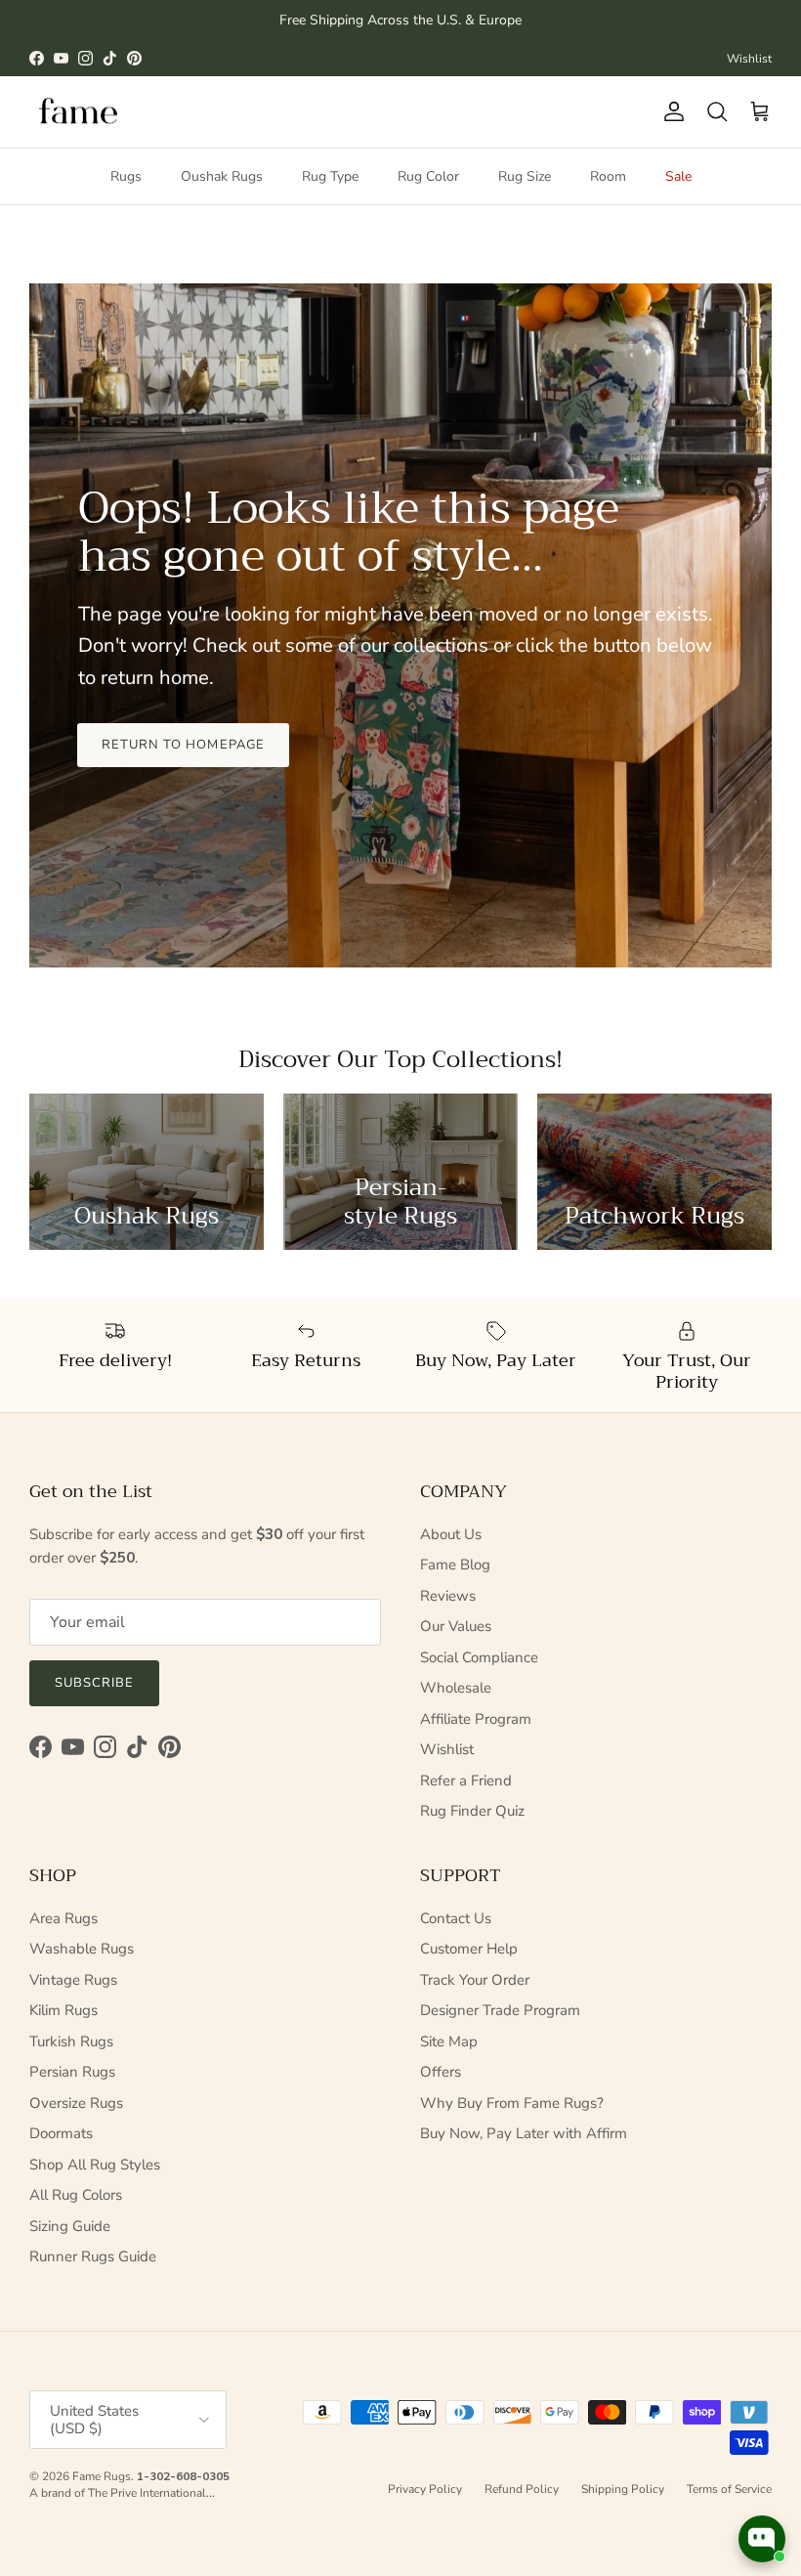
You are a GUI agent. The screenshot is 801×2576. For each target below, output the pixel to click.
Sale (678, 176)
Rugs (126, 176)
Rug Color (428, 176)
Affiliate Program (476, 1719)
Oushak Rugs (222, 176)
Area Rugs (63, 1918)
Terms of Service (729, 2489)
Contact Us (456, 1918)
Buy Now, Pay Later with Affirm (524, 2133)
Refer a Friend (466, 1781)
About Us (451, 1534)
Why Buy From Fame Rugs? (512, 2103)
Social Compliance (479, 1657)
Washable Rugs (82, 1949)
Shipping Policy (623, 2489)
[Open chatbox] (762, 2539)
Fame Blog (455, 1565)
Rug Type (330, 176)
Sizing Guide (70, 2226)
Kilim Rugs (63, 2010)
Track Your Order (475, 1980)
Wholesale (456, 1688)
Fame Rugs (102, 2476)
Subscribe (94, 1683)
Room (608, 176)
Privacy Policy (425, 2489)
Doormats (61, 2133)
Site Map (449, 2041)
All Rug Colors (76, 2195)
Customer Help (469, 1949)
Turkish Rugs (71, 2041)
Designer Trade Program (500, 2010)
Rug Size (525, 176)
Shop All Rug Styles (95, 2165)
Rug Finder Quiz (472, 1811)
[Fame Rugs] (78, 112)
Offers (441, 2072)
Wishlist (749, 59)
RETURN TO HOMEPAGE (183, 745)
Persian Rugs (72, 2072)
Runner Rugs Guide (93, 2256)
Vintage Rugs (73, 1980)
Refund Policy (522, 2489)
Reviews (448, 1596)
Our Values (456, 1626)
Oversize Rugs (76, 2103)
